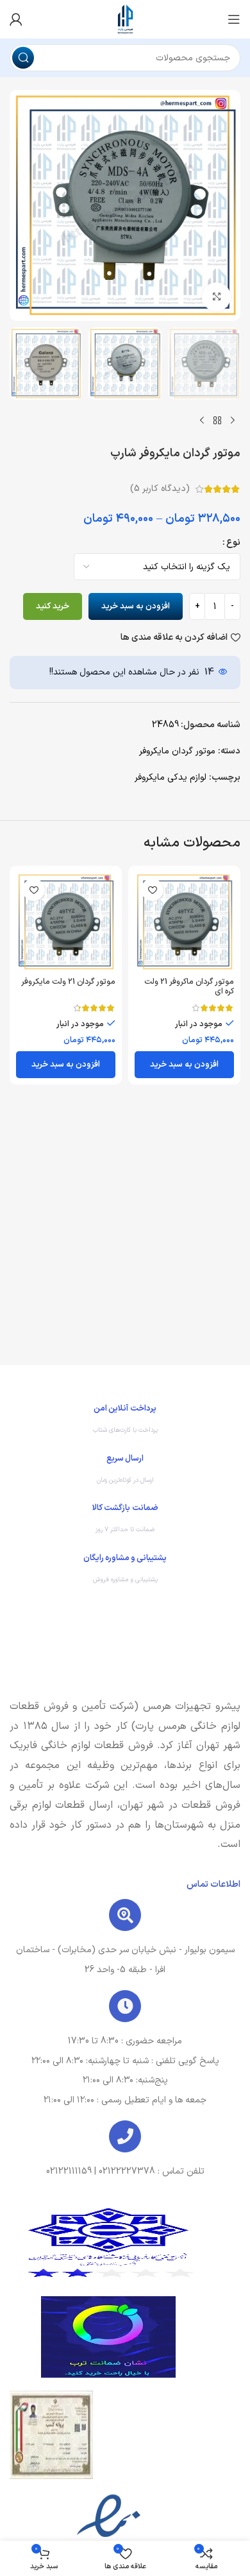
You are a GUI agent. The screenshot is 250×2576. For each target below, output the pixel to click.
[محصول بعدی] (202, 420)
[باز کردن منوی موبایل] (234, 19)
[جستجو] (23, 58)
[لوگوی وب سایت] (125, 19)
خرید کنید (53, 606)
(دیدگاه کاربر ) (160, 489)
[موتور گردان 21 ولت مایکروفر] (66, 922)
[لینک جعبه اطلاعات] (125, 1422)
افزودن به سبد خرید (136, 606)
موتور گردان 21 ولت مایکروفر (68, 982)
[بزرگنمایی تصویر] (216, 297)
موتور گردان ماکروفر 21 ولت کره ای (189, 986)
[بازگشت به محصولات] (217, 420)
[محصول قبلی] (233, 420)
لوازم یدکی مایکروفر (171, 777)
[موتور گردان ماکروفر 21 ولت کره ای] (184, 922)
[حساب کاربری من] (16, 19)
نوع (233, 543)
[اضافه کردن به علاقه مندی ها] (152, 890)
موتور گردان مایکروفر (177, 751)
